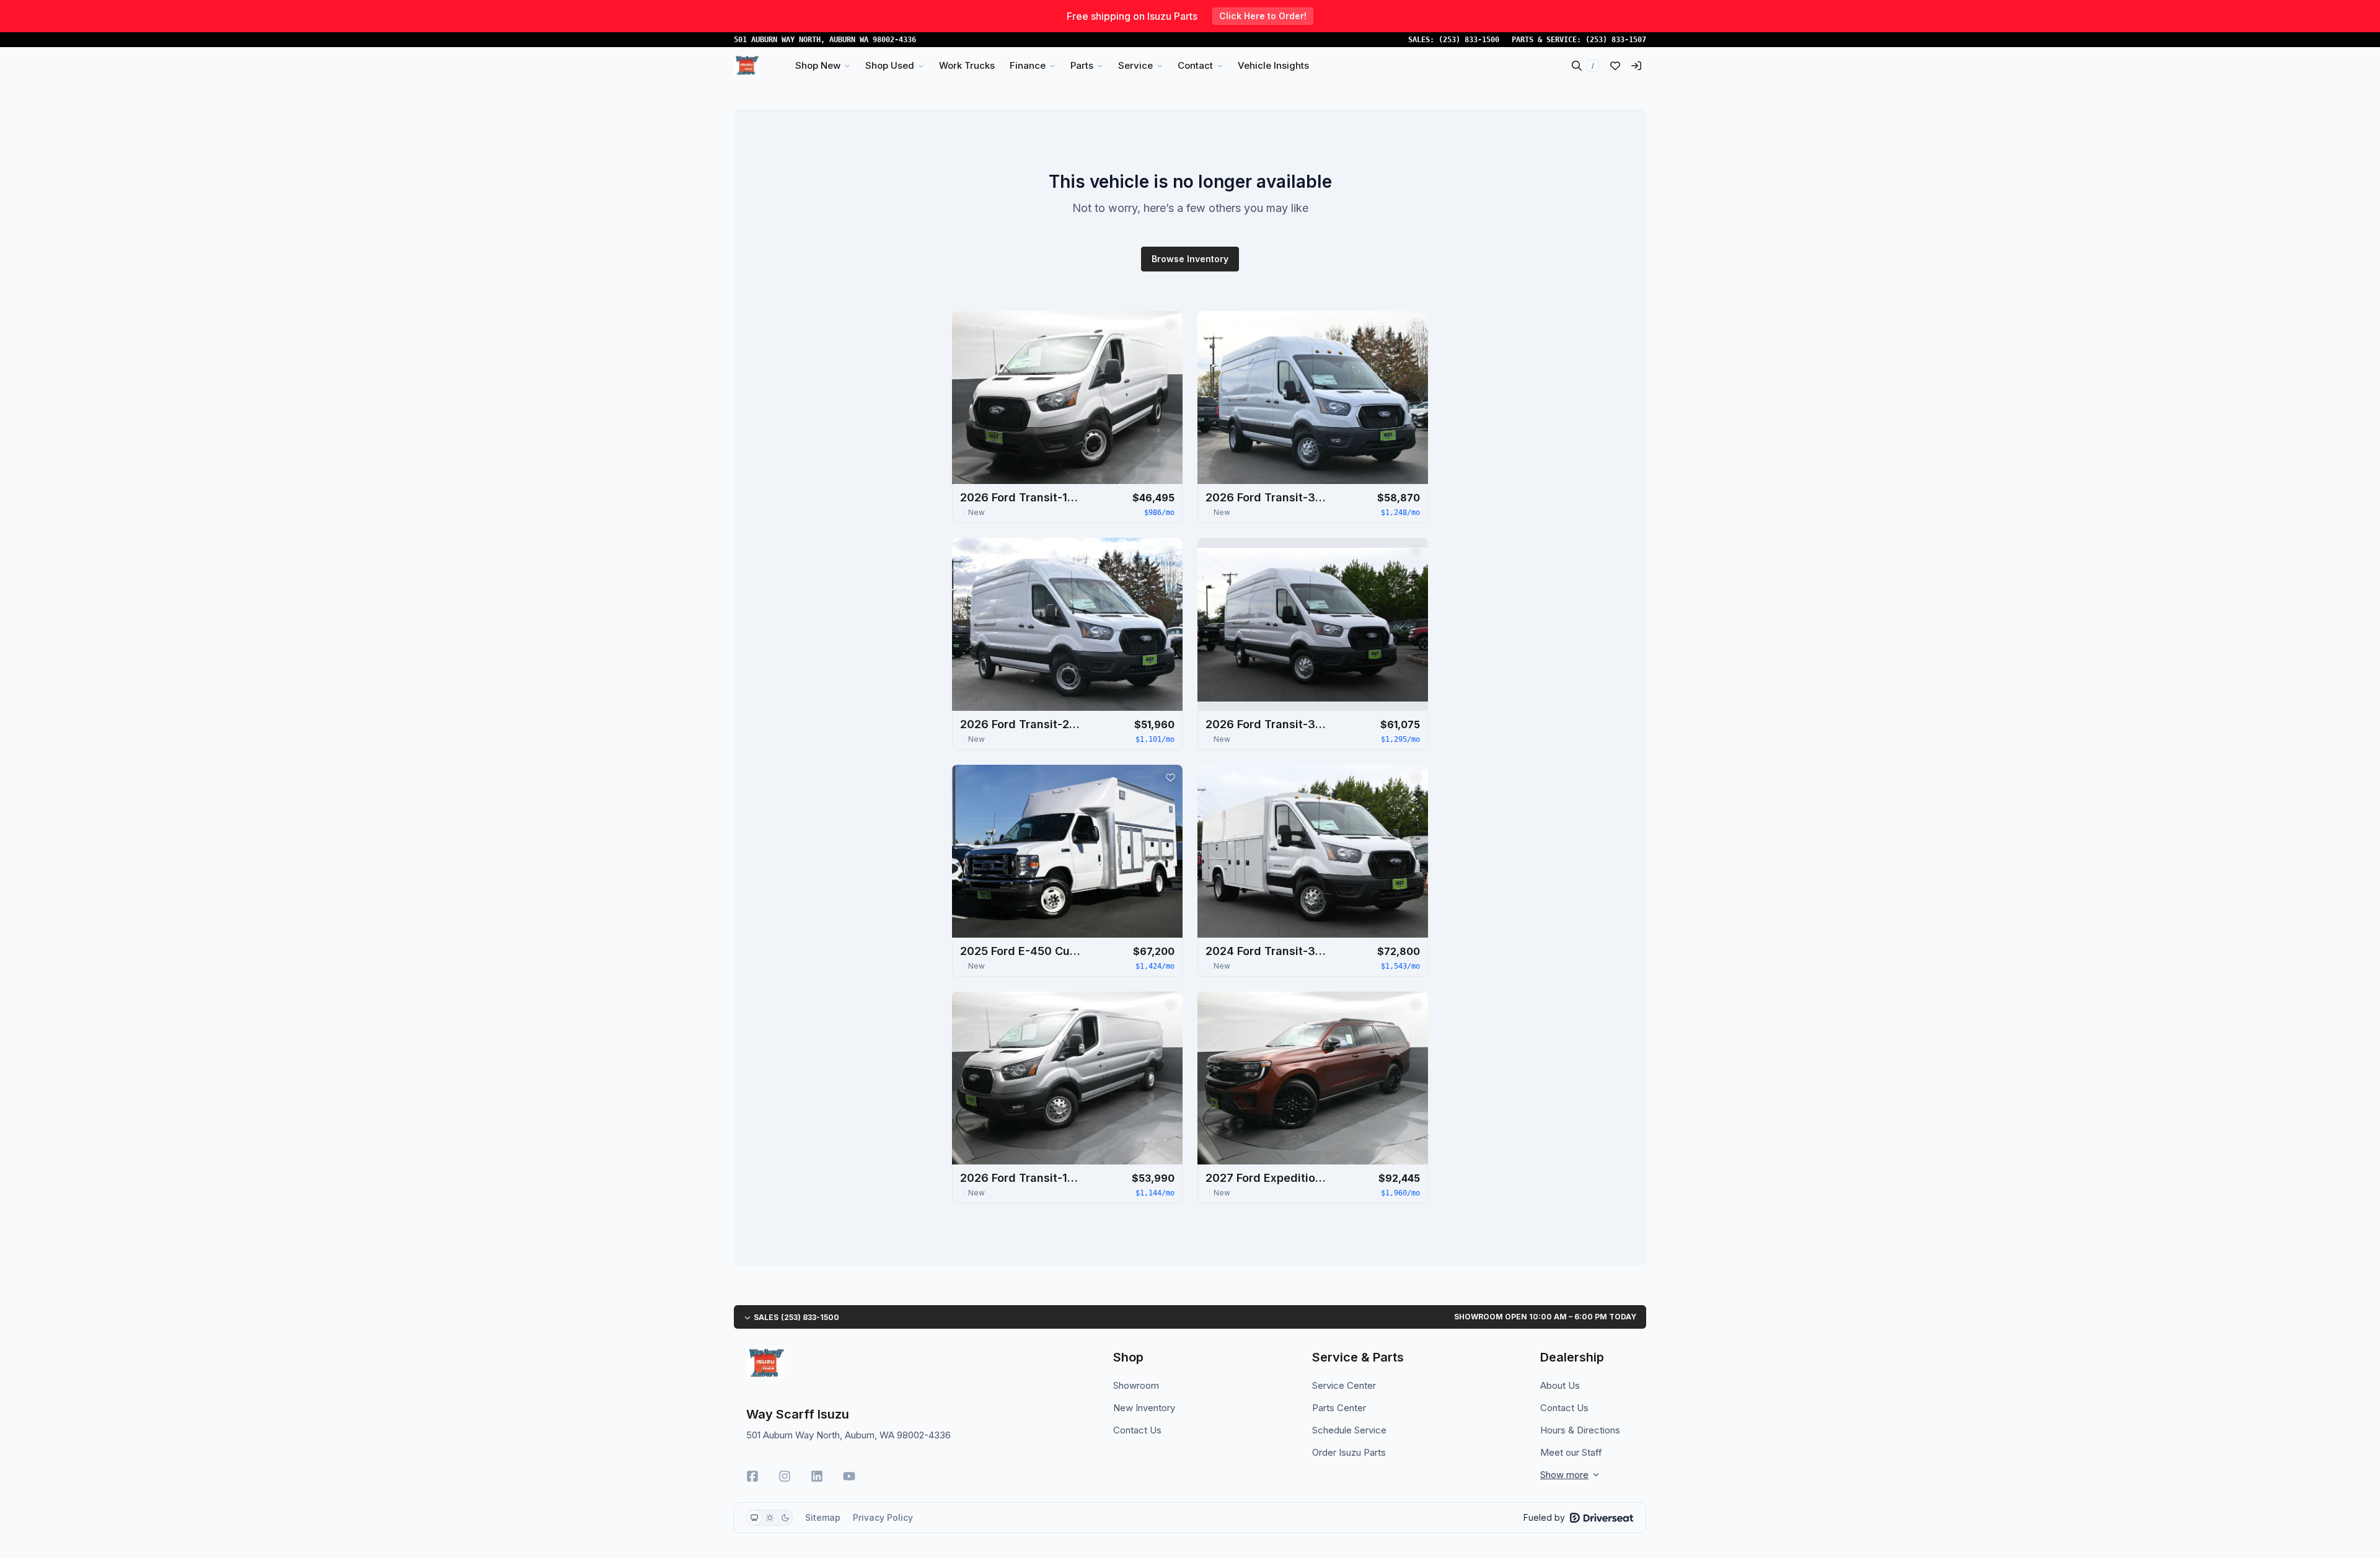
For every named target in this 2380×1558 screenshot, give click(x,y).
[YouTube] (849, 1476)
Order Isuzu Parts (1349, 1452)
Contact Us (1137, 1430)
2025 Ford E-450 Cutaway (1022, 951)
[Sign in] (1636, 66)
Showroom (1136, 1385)
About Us (1560, 1385)
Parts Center (1339, 1408)
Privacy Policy (883, 1517)
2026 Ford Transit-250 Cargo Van (1022, 724)
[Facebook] (752, 1476)
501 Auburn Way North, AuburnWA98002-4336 (825, 40)
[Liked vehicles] (1615, 66)
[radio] (754, 1518)
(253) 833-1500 (1469, 40)
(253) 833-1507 (1616, 40)
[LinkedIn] (817, 1476)
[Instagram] (785, 1476)
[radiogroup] (770, 1518)
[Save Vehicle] (1170, 323)
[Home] (747, 66)
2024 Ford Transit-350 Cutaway (1267, 951)
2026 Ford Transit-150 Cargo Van (1022, 497)
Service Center (1344, 1385)
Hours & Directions (1580, 1430)
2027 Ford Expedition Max (1267, 1178)
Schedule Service (1349, 1430)
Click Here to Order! (1263, 16)
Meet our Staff (1571, 1452)
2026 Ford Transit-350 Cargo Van (1267, 497)
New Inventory (1144, 1408)
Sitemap (823, 1517)
